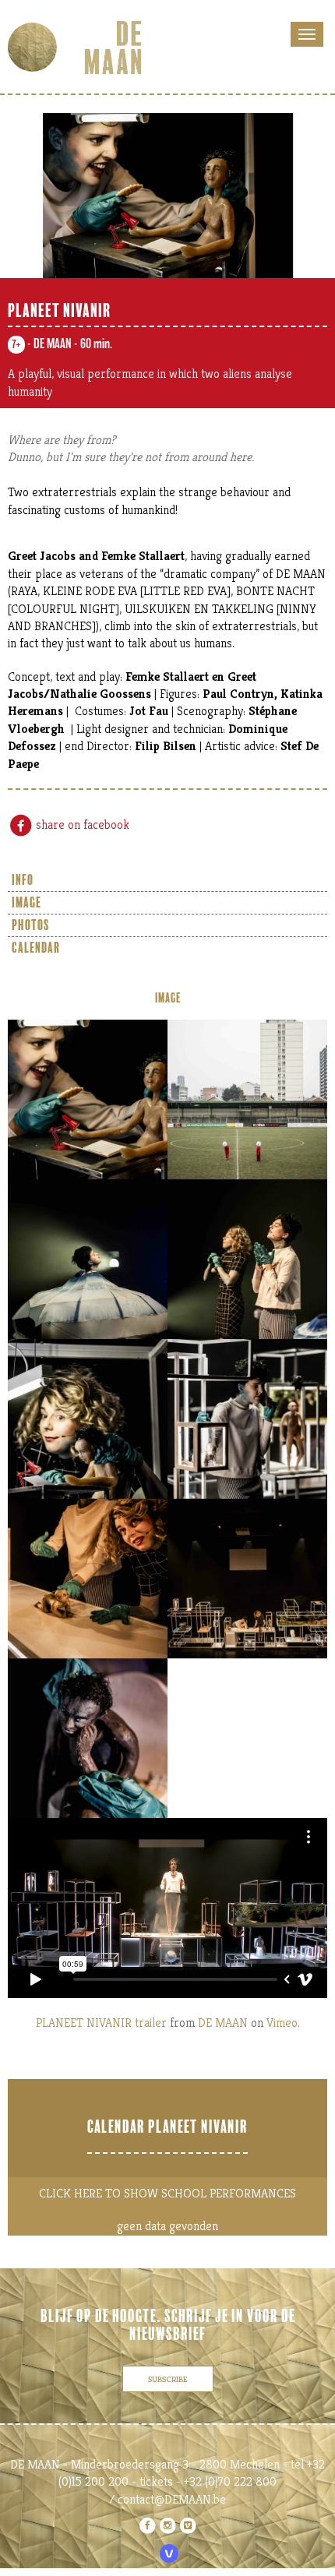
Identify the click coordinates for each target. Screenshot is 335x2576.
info (23, 880)
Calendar (36, 948)
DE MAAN (223, 2023)
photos (30, 925)
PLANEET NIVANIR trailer (101, 2023)
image (26, 903)
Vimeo (282, 2023)
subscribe (168, 2379)
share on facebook (81, 825)
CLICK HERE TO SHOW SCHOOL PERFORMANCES (167, 2193)
